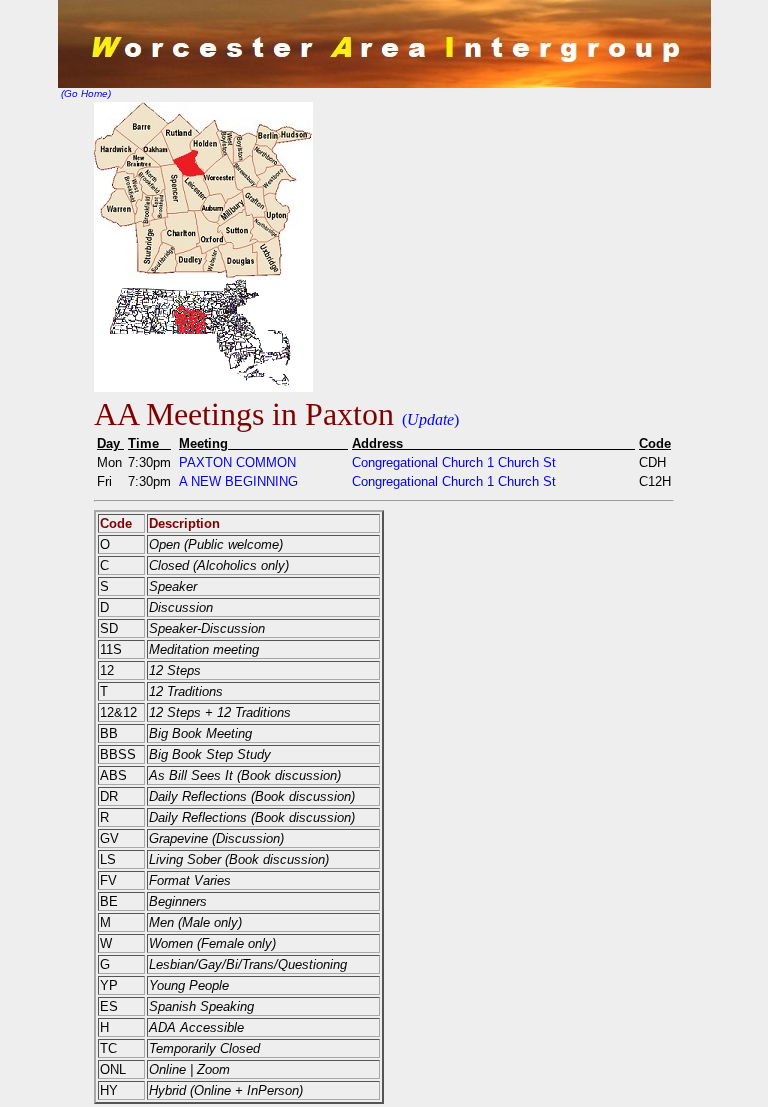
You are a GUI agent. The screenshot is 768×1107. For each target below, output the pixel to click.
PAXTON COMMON (237, 462)
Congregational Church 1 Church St (454, 462)
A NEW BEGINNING (238, 481)
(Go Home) (84, 93)
